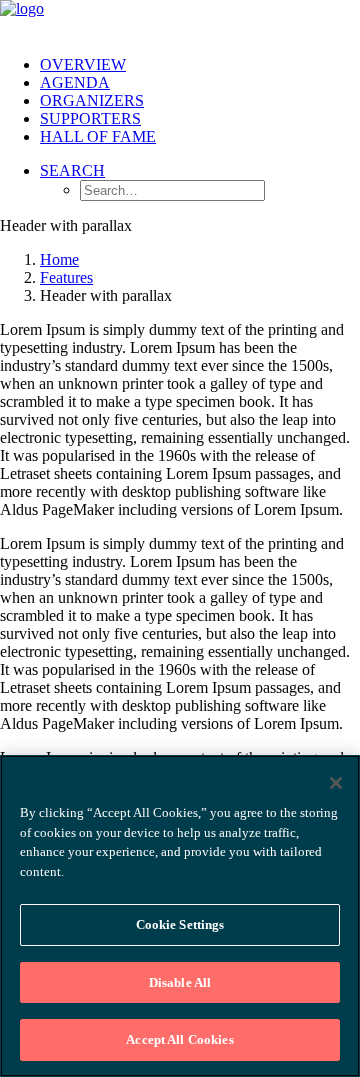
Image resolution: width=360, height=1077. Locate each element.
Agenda (75, 82)
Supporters (90, 118)
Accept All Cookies (179, 1039)
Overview (83, 64)
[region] (180, 916)
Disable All (180, 982)
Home (59, 259)
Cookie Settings (180, 924)
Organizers (92, 100)
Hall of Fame (98, 136)
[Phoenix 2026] (180, 20)
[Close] (336, 783)
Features (66, 277)
